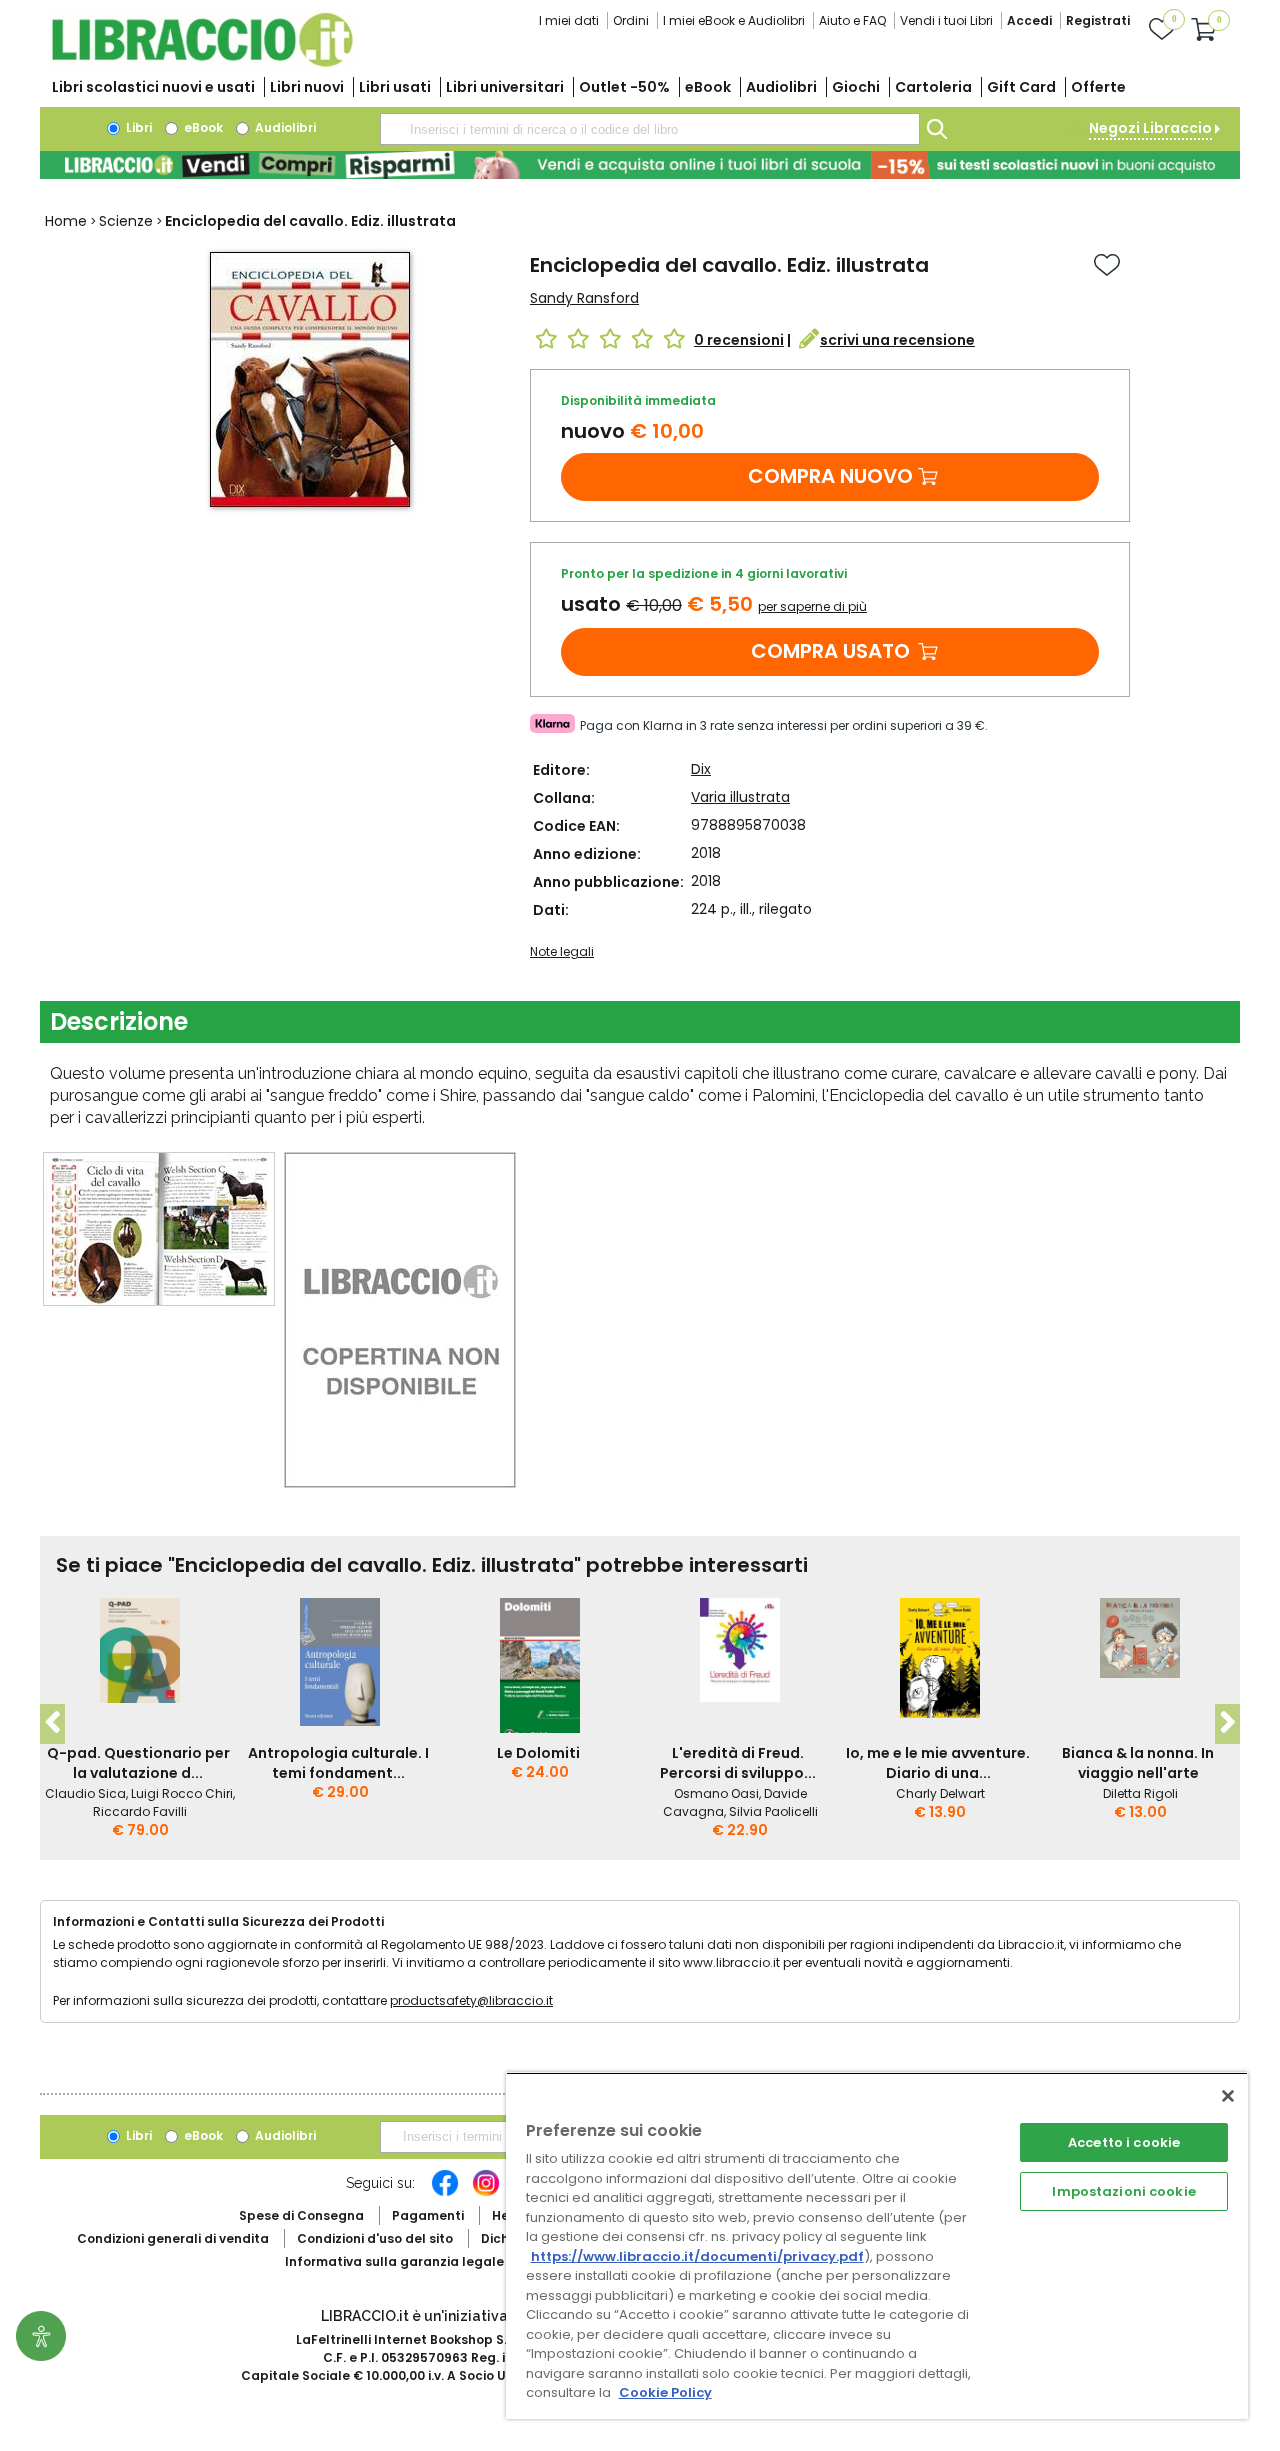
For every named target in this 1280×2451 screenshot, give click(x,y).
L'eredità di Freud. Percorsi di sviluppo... (738, 1763)
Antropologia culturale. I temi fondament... (338, 1763)
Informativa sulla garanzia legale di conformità (440, 2261)
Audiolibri (781, 87)
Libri (137, 127)
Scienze (126, 221)
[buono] (640, 165)
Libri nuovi (307, 87)
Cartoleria (933, 87)
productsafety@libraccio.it (471, 2000)
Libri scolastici (153, 87)
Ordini (631, 20)
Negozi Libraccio (1150, 128)
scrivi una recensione (897, 340)
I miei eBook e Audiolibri (734, 20)
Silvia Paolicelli (773, 1811)
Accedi (1029, 20)
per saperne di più (812, 606)
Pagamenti (428, 2215)
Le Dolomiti (538, 1753)
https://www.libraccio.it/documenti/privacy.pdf (697, 2256)
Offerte (1098, 87)
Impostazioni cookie (1123, 2191)
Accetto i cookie (1124, 2142)
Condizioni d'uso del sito (375, 2238)
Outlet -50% (624, 87)
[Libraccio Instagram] (486, 2193)
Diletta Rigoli (1140, 1793)
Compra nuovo (830, 476)
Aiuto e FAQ (852, 20)
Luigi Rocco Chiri (182, 1793)
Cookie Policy (665, 2392)
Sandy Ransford (584, 298)
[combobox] (650, 129)
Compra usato (830, 651)
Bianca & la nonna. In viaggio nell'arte (1138, 1763)
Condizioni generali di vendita (173, 2238)
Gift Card (1021, 87)
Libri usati (395, 87)
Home (66, 221)
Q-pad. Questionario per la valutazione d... (138, 1763)
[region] (877, 2245)
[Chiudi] (1228, 2096)
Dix (701, 769)
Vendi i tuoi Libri (946, 20)
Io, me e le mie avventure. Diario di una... (938, 1763)
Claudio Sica (85, 1793)
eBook (708, 87)
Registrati (1098, 20)
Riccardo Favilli (140, 1811)
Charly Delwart (940, 1793)
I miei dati (569, 20)
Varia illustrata (740, 797)
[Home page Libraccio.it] (202, 62)
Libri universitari (505, 87)
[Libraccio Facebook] (445, 2193)
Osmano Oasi (716, 1793)
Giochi (856, 87)
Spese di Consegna (301, 2215)
